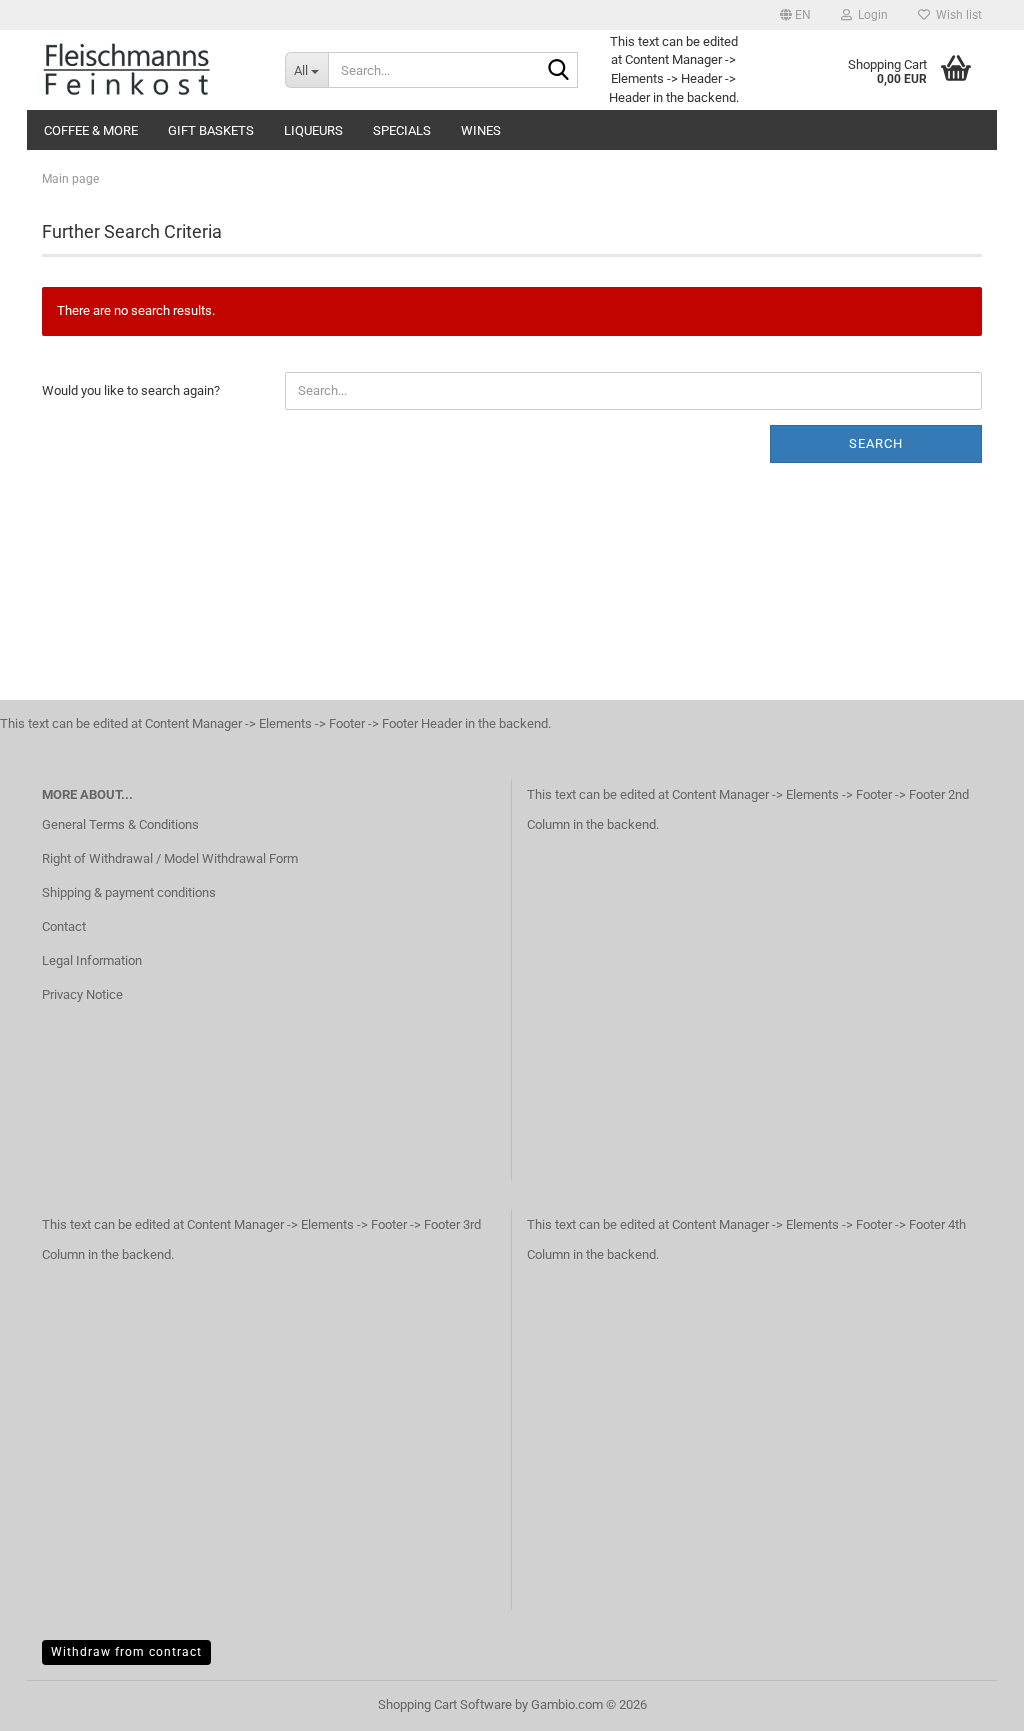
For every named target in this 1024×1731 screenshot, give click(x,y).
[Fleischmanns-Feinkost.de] (148, 70)
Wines (481, 130)
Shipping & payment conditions (129, 892)
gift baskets (211, 130)
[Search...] (559, 71)
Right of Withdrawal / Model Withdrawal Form (170, 858)
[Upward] (969, 1701)
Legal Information (92, 960)
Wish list (956, 15)
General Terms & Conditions (120, 824)
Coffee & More (91, 130)
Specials (402, 130)
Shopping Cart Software (445, 1704)
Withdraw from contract (126, 1652)
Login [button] (870, 15)
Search (876, 443)
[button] (795, 15)
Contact (64, 926)
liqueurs (313, 130)
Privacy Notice (82, 994)
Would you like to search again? (131, 390)
